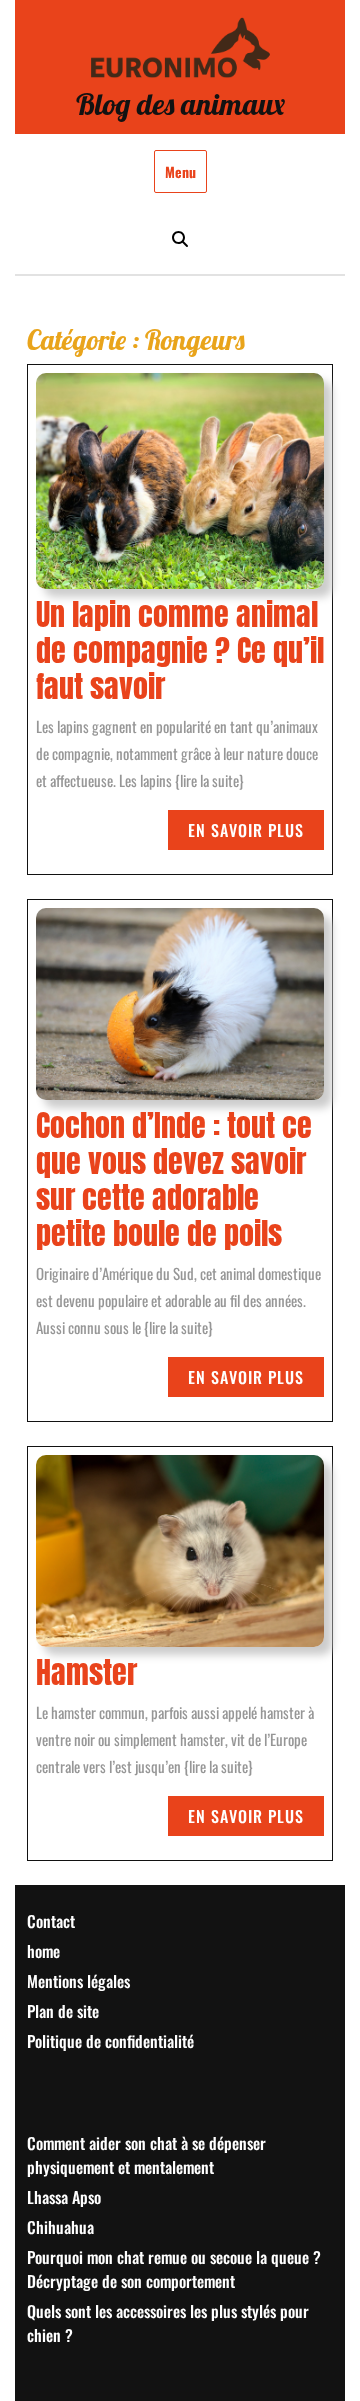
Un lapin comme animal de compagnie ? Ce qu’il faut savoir (180, 652)
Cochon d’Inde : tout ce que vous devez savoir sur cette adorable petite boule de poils (174, 1181)
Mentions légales (78, 1981)
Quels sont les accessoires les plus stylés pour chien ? (168, 2323)
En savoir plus (256, 833)
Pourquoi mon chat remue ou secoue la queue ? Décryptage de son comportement (174, 2269)
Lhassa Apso (64, 2197)
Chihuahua (60, 2227)
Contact (51, 1921)
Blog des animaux (180, 104)
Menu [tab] (180, 171)
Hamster (86, 1672)
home (43, 1951)
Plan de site (63, 2011)
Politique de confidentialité (110, 2041)
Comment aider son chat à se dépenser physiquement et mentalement (146, 2155)
